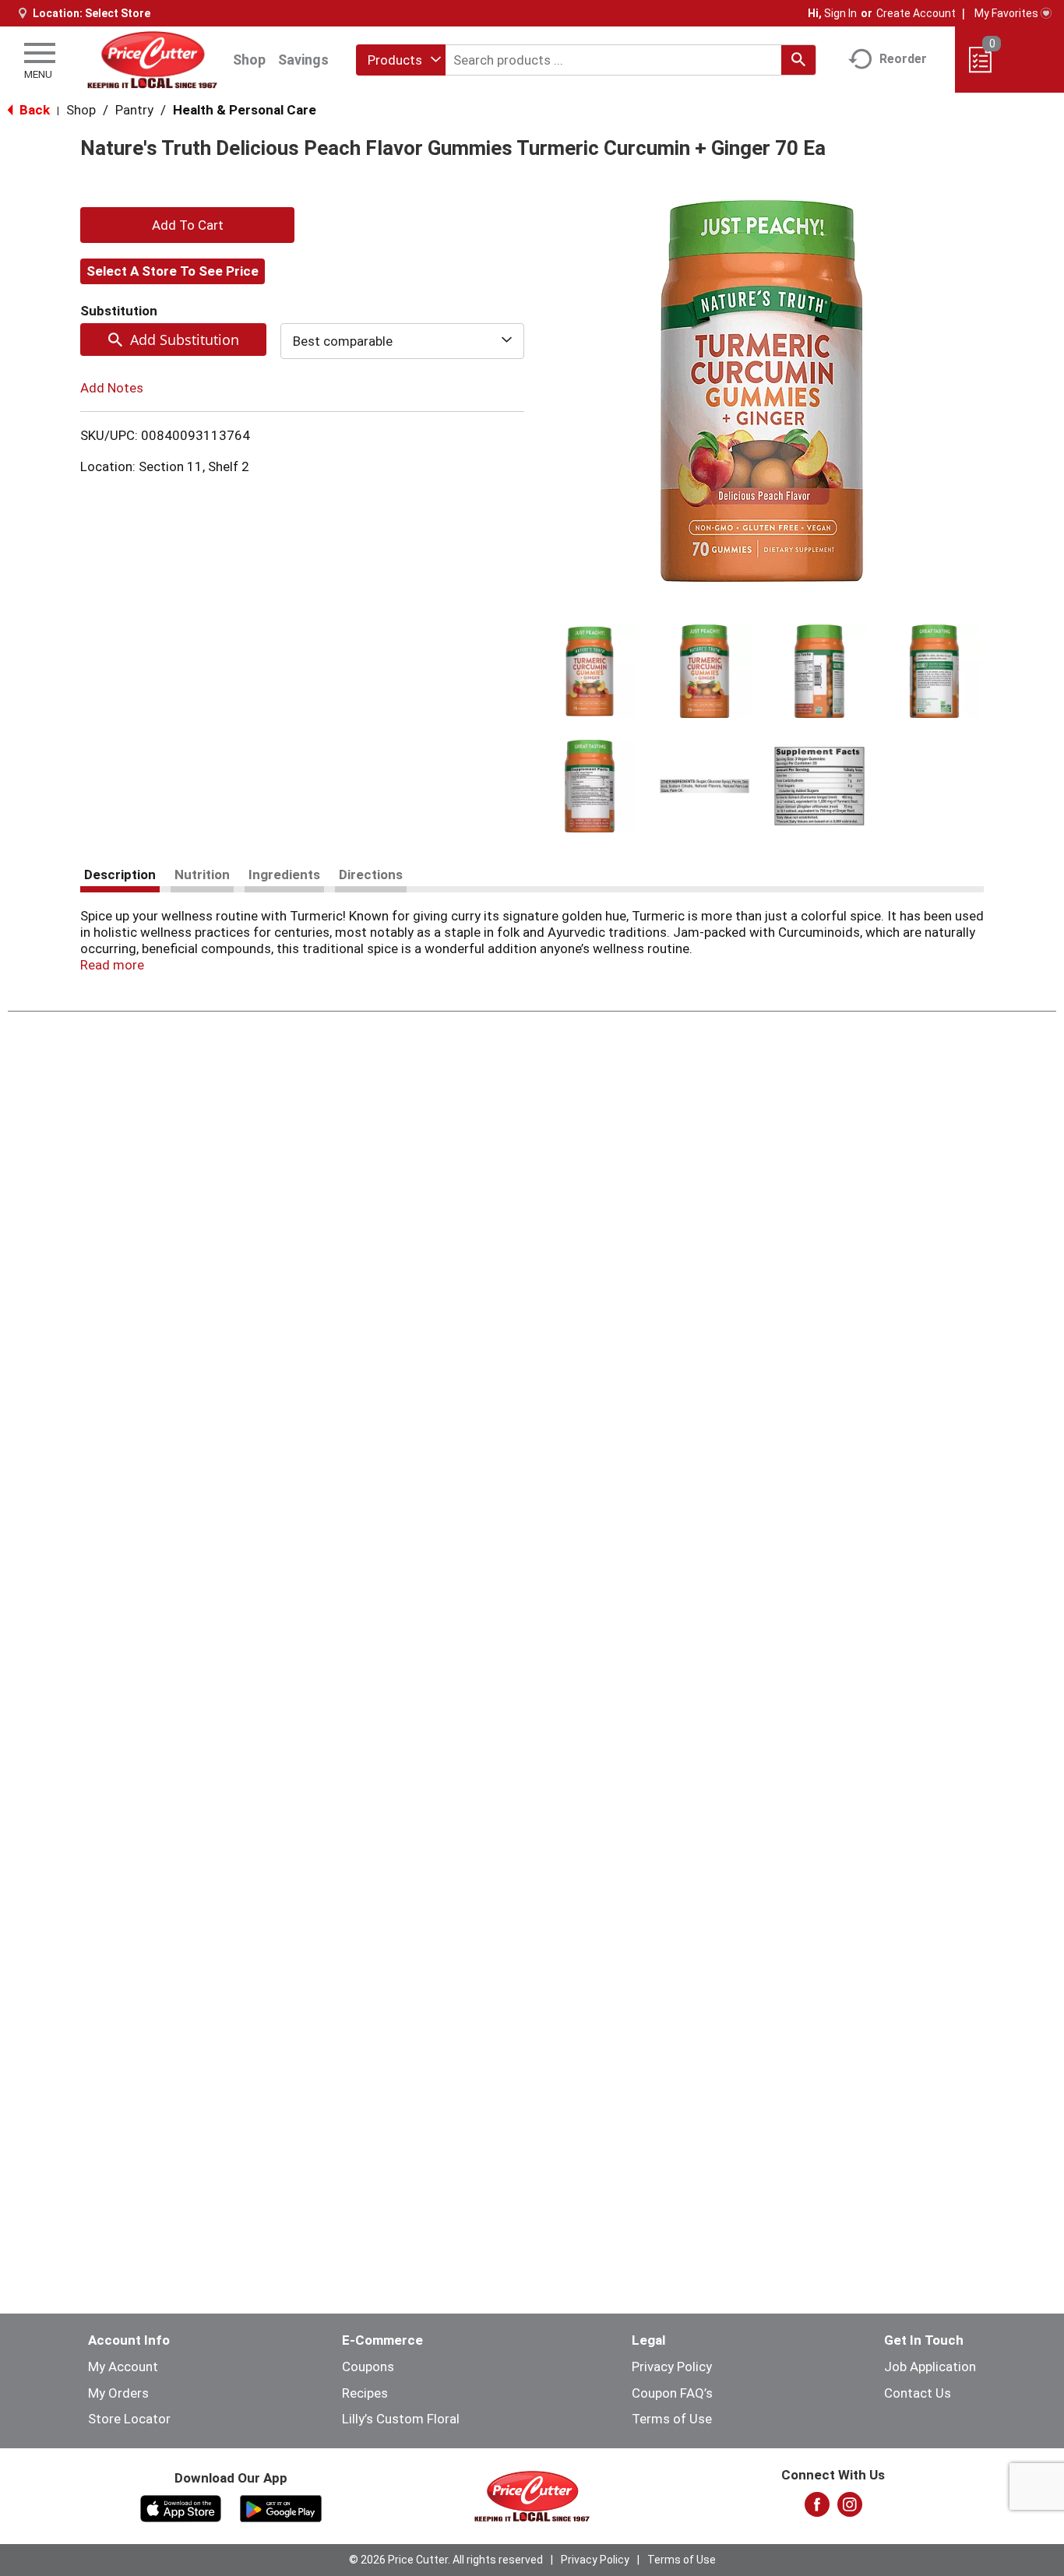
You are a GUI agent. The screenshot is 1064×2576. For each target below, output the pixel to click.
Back (33, 110)
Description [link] (120, 875)
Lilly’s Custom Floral (401, 2419)
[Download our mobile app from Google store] (281, 2507)
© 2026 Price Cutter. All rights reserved (446, 2560)
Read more (112, 965)
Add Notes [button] (112, 388)
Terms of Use (672, 2419)
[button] (590, 671)
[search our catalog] (798, 60)
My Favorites (1006, 13)
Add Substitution (185, 340)
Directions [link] (371, 875)
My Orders (118, 2393)
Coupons (368, 2367)
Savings (303, 60)
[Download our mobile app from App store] (181, 2507)
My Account (123, 2367)
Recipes (365, 2393)
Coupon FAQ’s (672, 2393)
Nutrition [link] (202, 875)
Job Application (930, 2367)
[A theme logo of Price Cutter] (152, 60)
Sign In (840, 13)
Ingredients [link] (284, 875)
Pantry (134, 110)
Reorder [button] (903, 59)
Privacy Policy (672, 2367)
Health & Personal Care (245, 110)
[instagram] (850, 2509)
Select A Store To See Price (173, 271)
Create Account (916, 13)
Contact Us (918, 2393)
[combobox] (401, 60)
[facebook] (817, 2509)
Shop (249, 60)
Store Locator (129, 2419)
